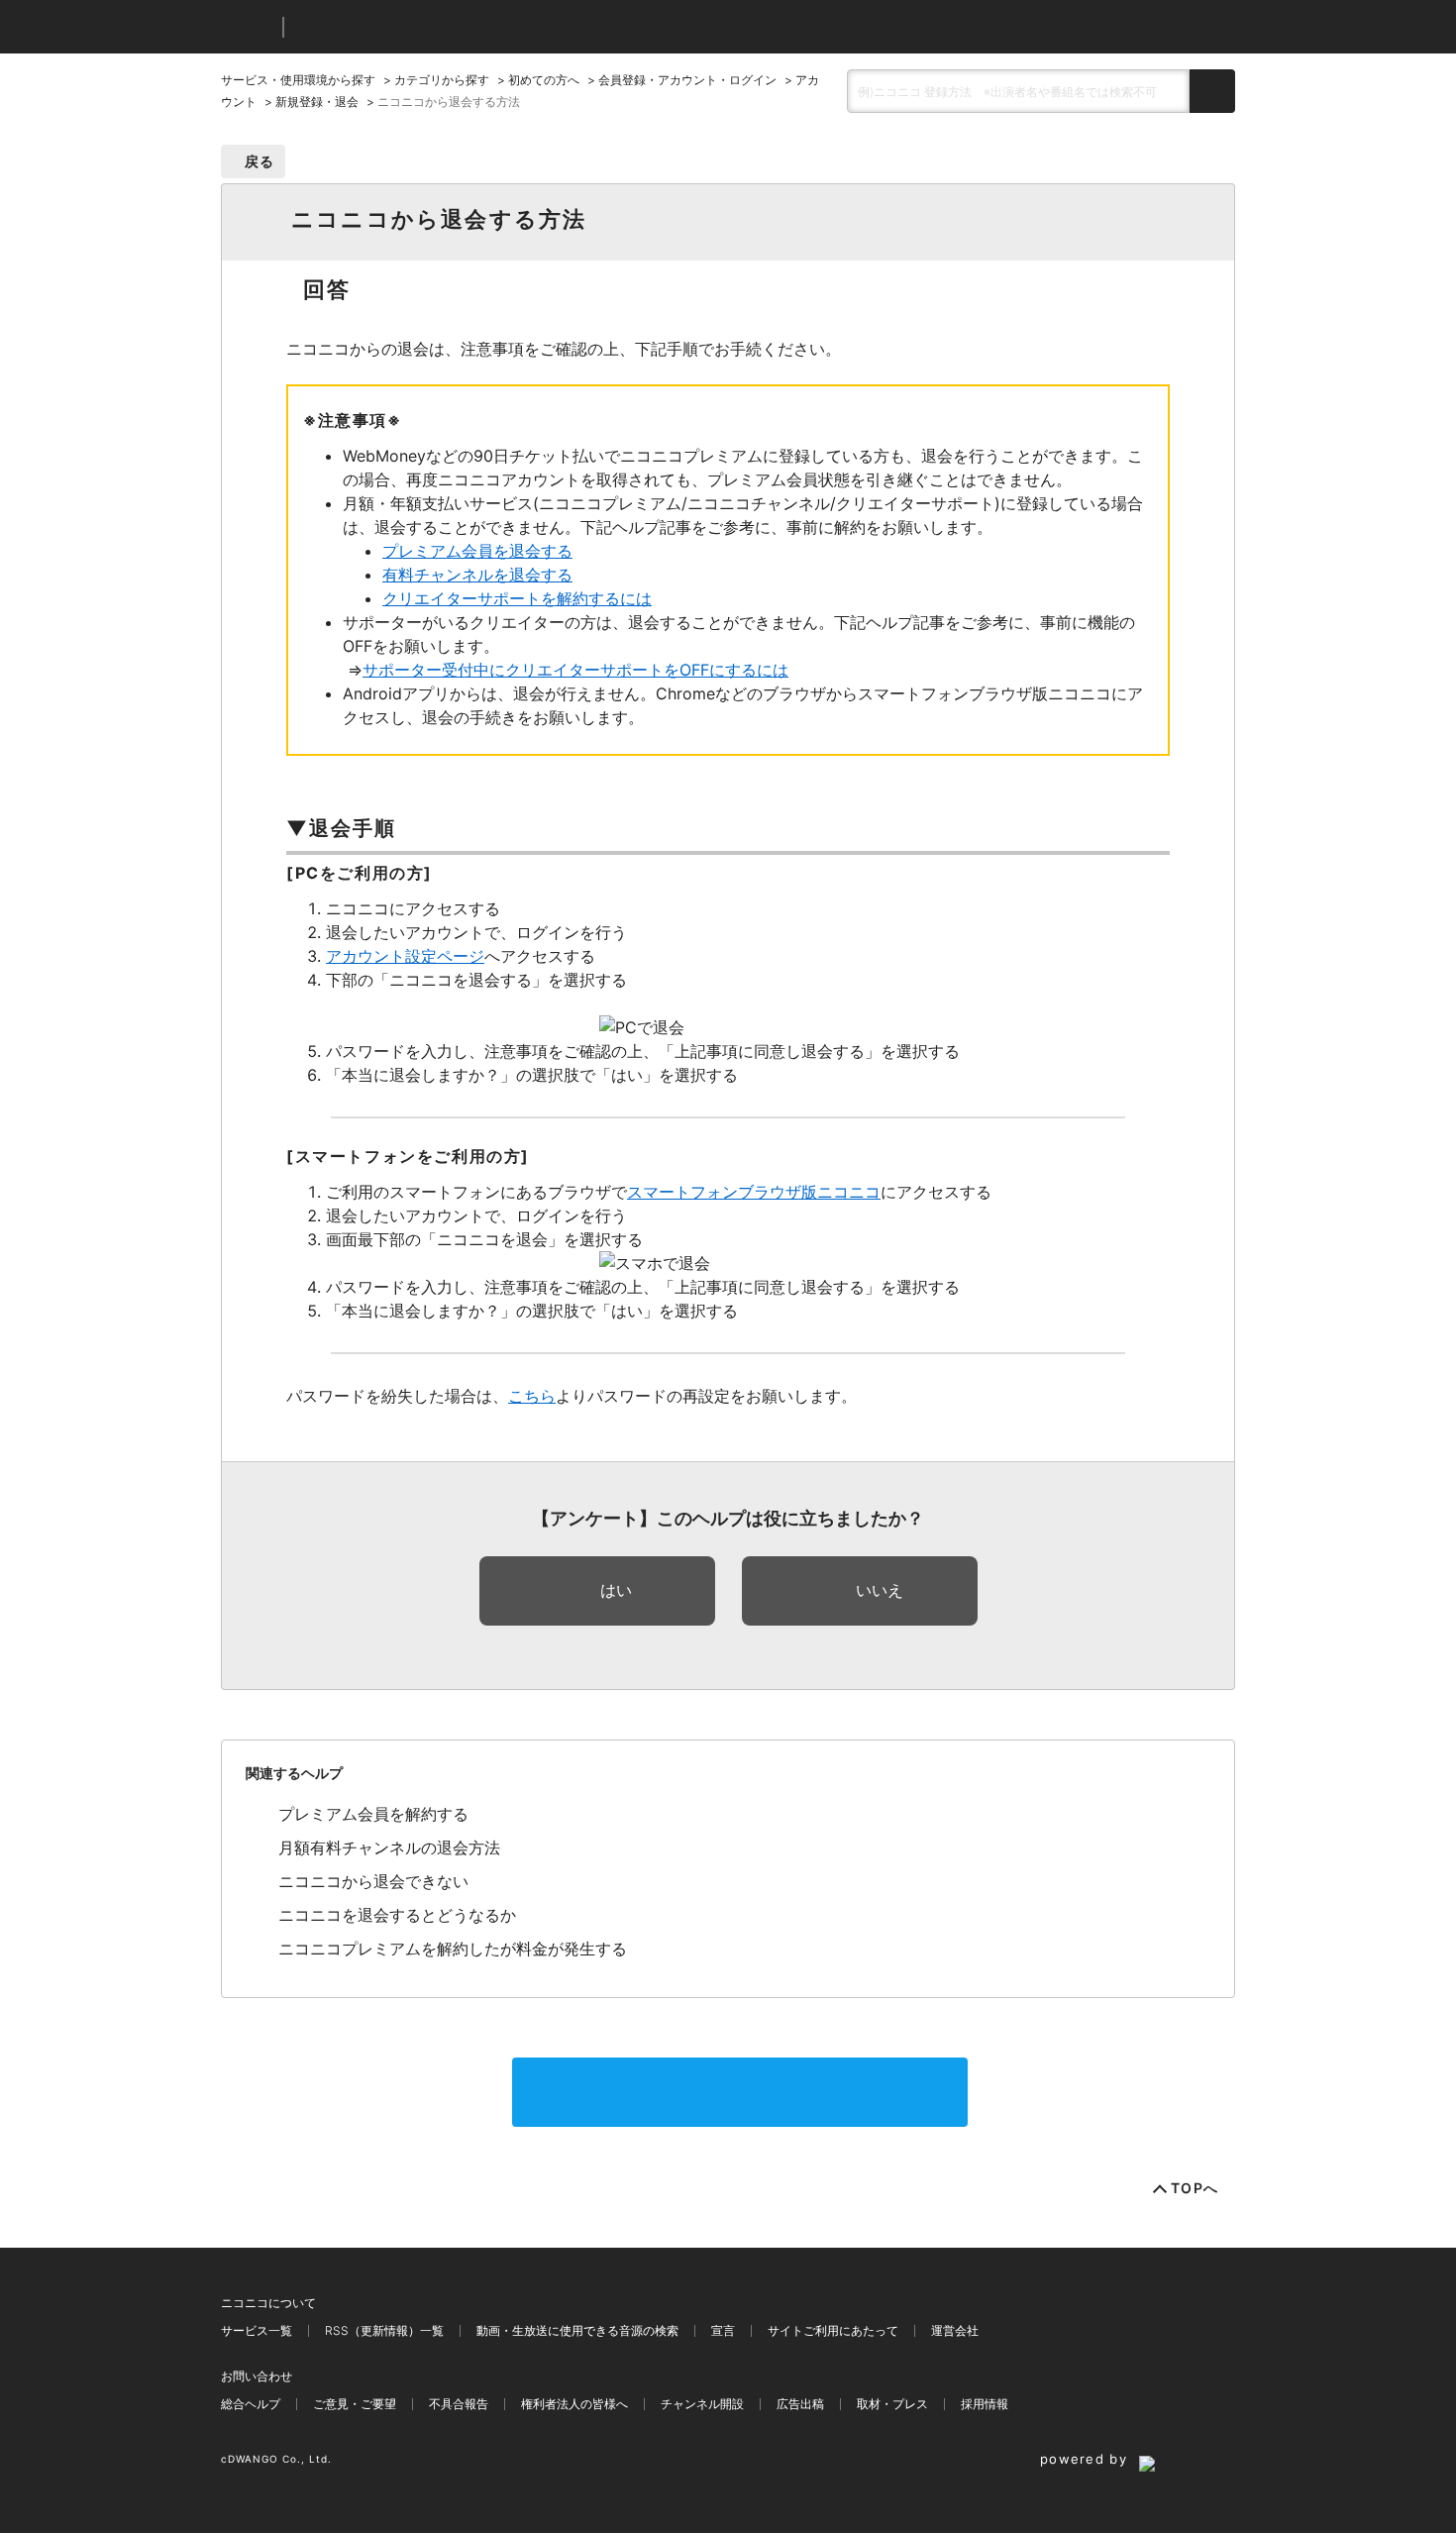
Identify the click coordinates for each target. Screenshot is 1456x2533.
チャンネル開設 (702, 2404)
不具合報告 (459, 2404)
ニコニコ (248, 27)
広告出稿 (800, 2404)
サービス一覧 (257, 2330)
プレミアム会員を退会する (477, 551)
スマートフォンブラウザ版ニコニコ (754, 1192)
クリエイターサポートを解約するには (517, 598)
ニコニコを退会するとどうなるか (397, 1915)
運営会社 (955, 2330)
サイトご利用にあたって (833, 2330)
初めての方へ (544, 80)
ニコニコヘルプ (404, 27)
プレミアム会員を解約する (373, 1814)
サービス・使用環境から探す (298, 80)
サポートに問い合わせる (740, 2092)
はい (616, 1590)
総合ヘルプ (251, 2404)
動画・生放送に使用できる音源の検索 (577, 2330)
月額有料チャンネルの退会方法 (389, 1847)
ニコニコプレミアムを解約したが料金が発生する (453, 1949)
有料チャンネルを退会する (477, 575)
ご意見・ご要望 (355, 2404)
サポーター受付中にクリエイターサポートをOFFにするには (575, 670)
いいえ (880, 1590)
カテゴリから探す (442, 80)
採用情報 (985, 2404)
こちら (532, 1396)
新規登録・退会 (317, 102)
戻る (260, 161)
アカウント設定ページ (405, 956)
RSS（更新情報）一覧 (384, 2330)
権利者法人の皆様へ (574, 2404)
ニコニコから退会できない (373, 1881)
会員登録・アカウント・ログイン (687, 80)
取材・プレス (892, 2404)
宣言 (723, 2330)
